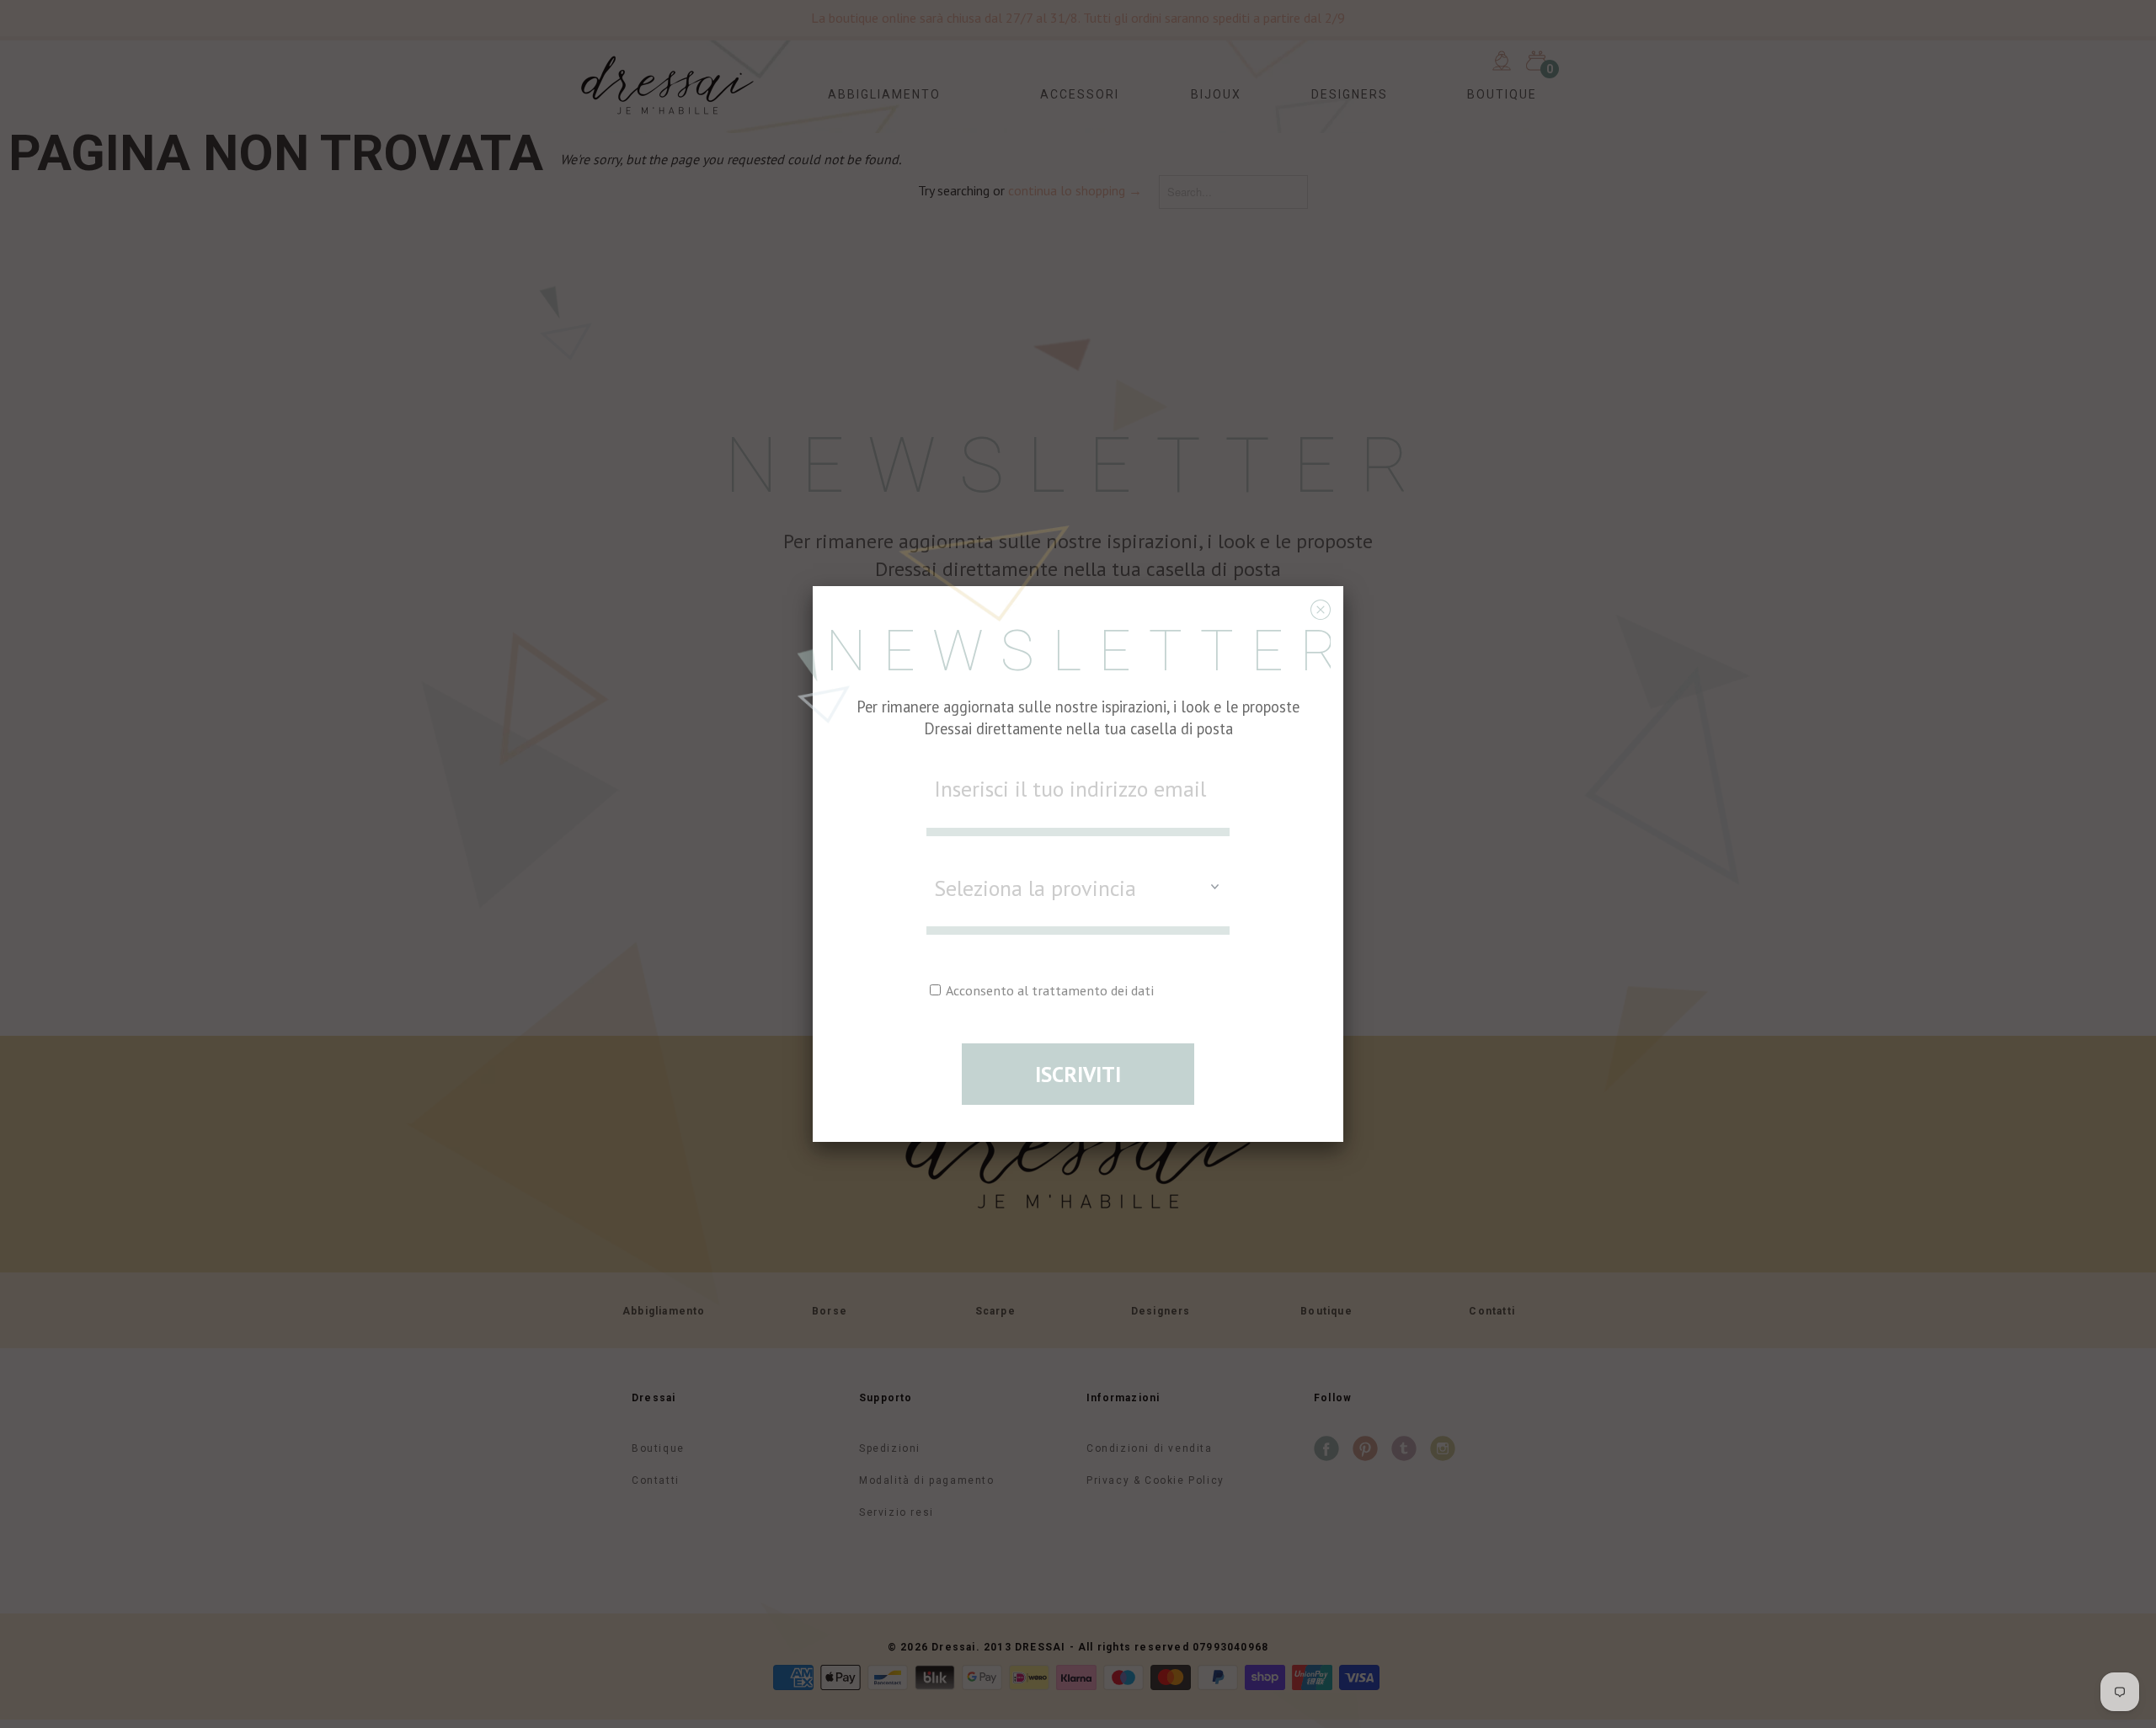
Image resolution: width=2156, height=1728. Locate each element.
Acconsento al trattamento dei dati (1049, 990)
